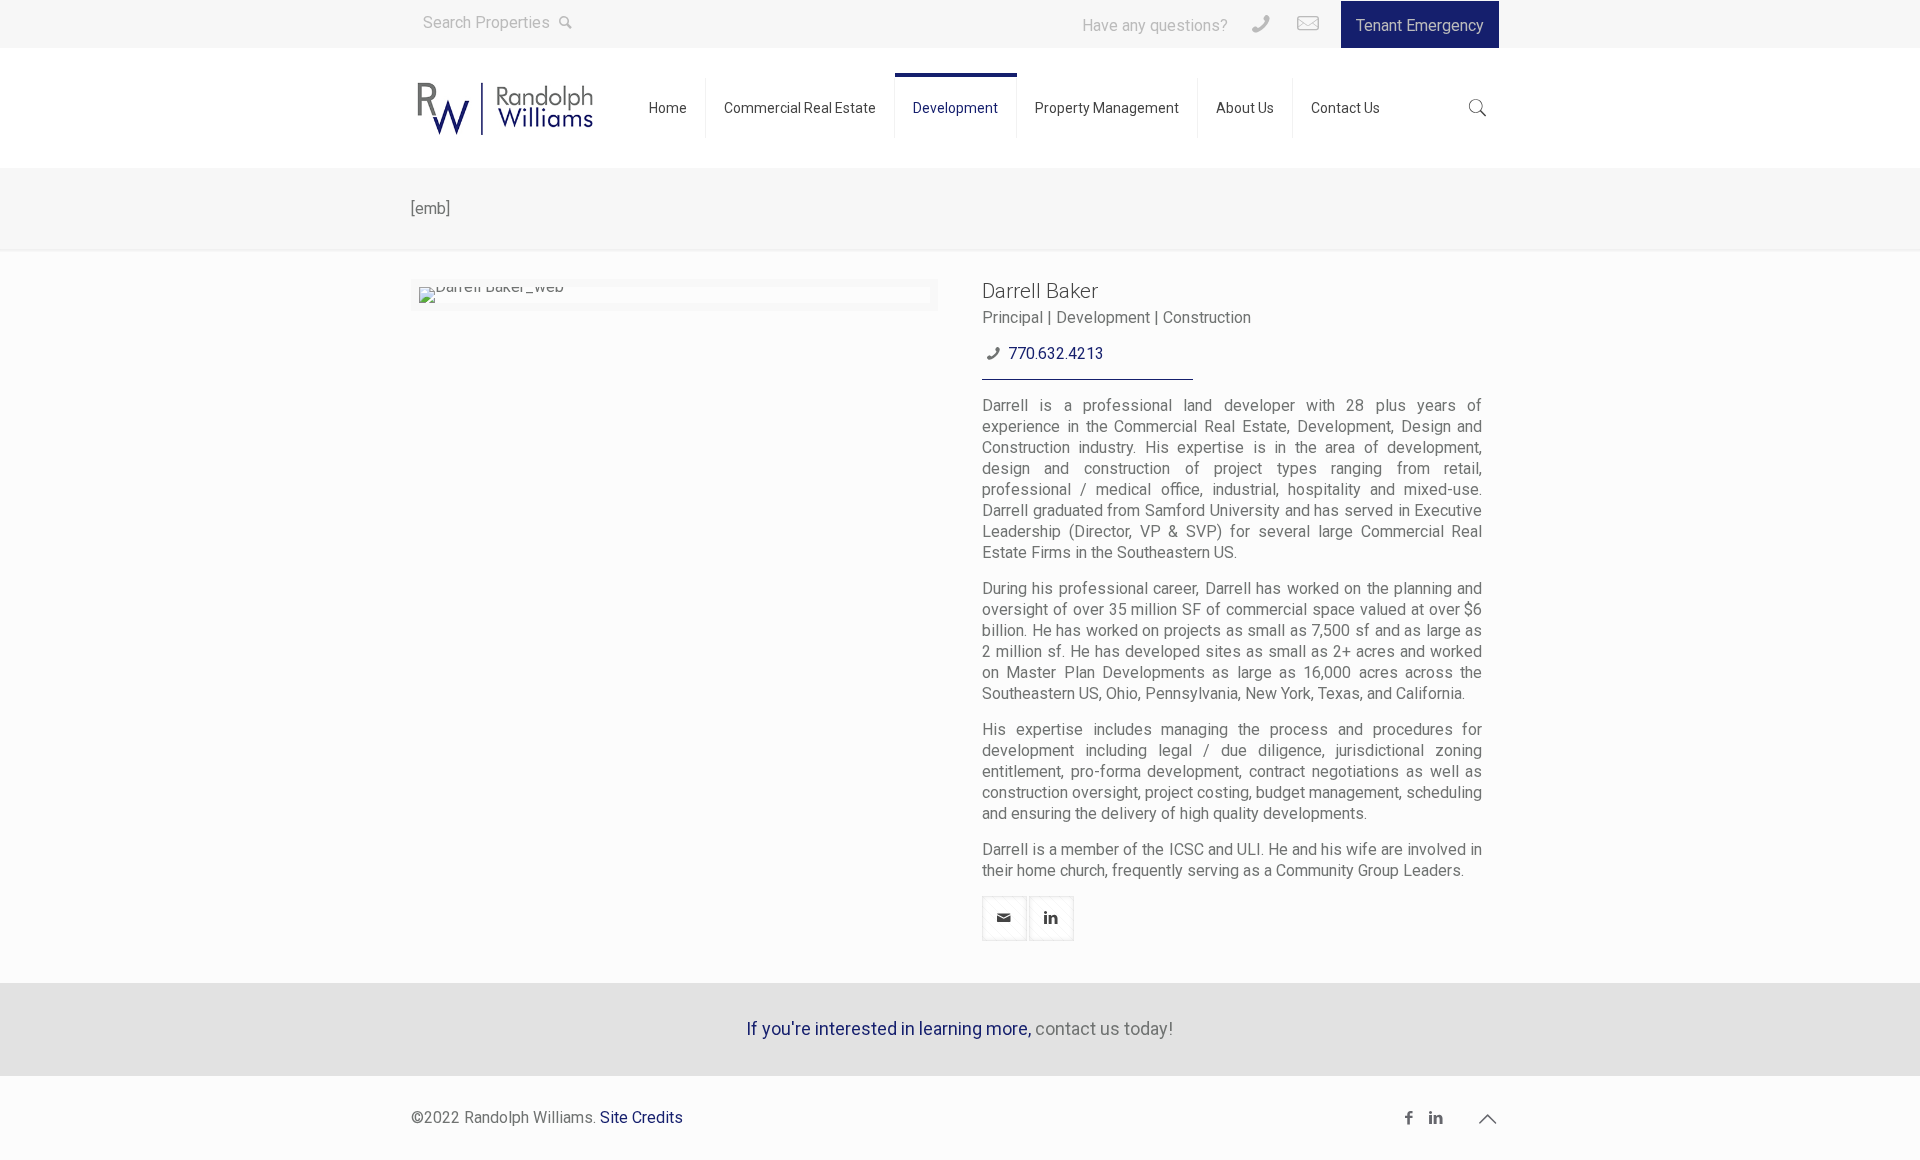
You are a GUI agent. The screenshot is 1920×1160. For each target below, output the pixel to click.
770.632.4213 (1056, 353)
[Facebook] (1409, 1118)
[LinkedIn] (1436, 1118)
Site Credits (641, 1117)
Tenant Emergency (1420, 25)
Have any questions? (1155, 25)
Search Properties (488, 22)
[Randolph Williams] (506, 108)
